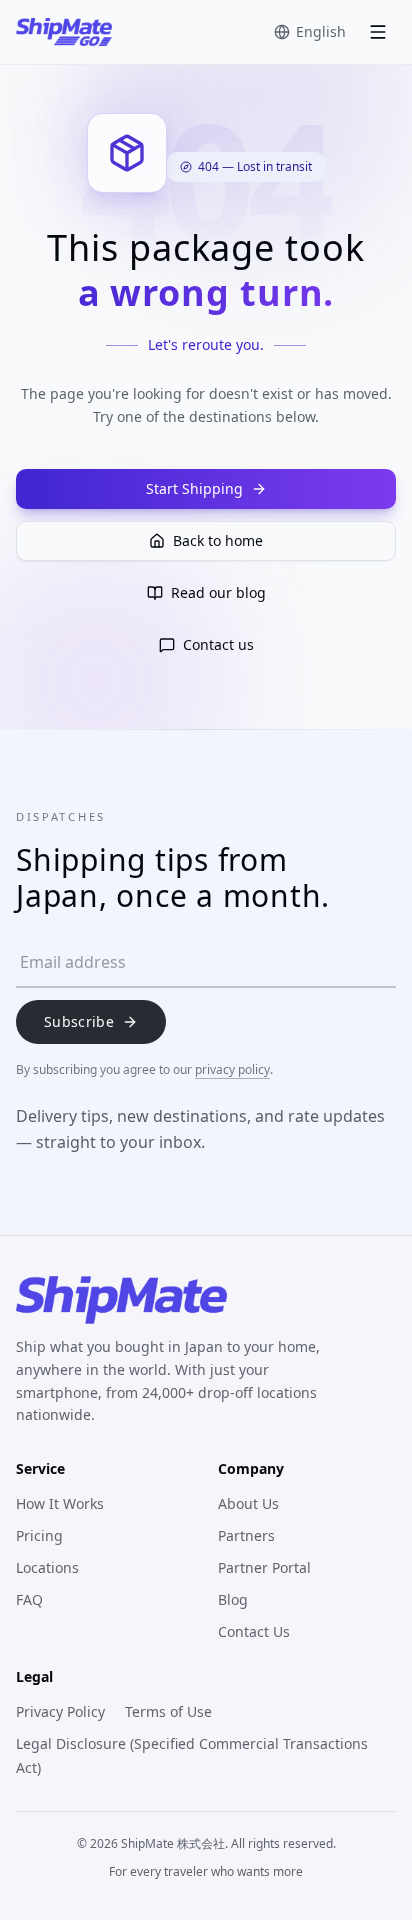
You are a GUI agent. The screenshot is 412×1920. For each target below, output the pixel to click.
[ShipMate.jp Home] (64, 32)
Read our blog (218, 592)
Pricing (39, 1535)
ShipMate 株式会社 (173, 1843)
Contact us (218, 644)
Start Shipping (194, 488)
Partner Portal (264, 1567)
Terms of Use (168, 1711)
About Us (248, 1503)
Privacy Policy (60, 1711)
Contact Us (254, 1631)
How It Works (60, 1503)
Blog (233, 1599)
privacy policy (232, 1069)
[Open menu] (378, 32)
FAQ (29, 1599)
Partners (246, 1535)
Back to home (218, 540)
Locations (47, 1567)
